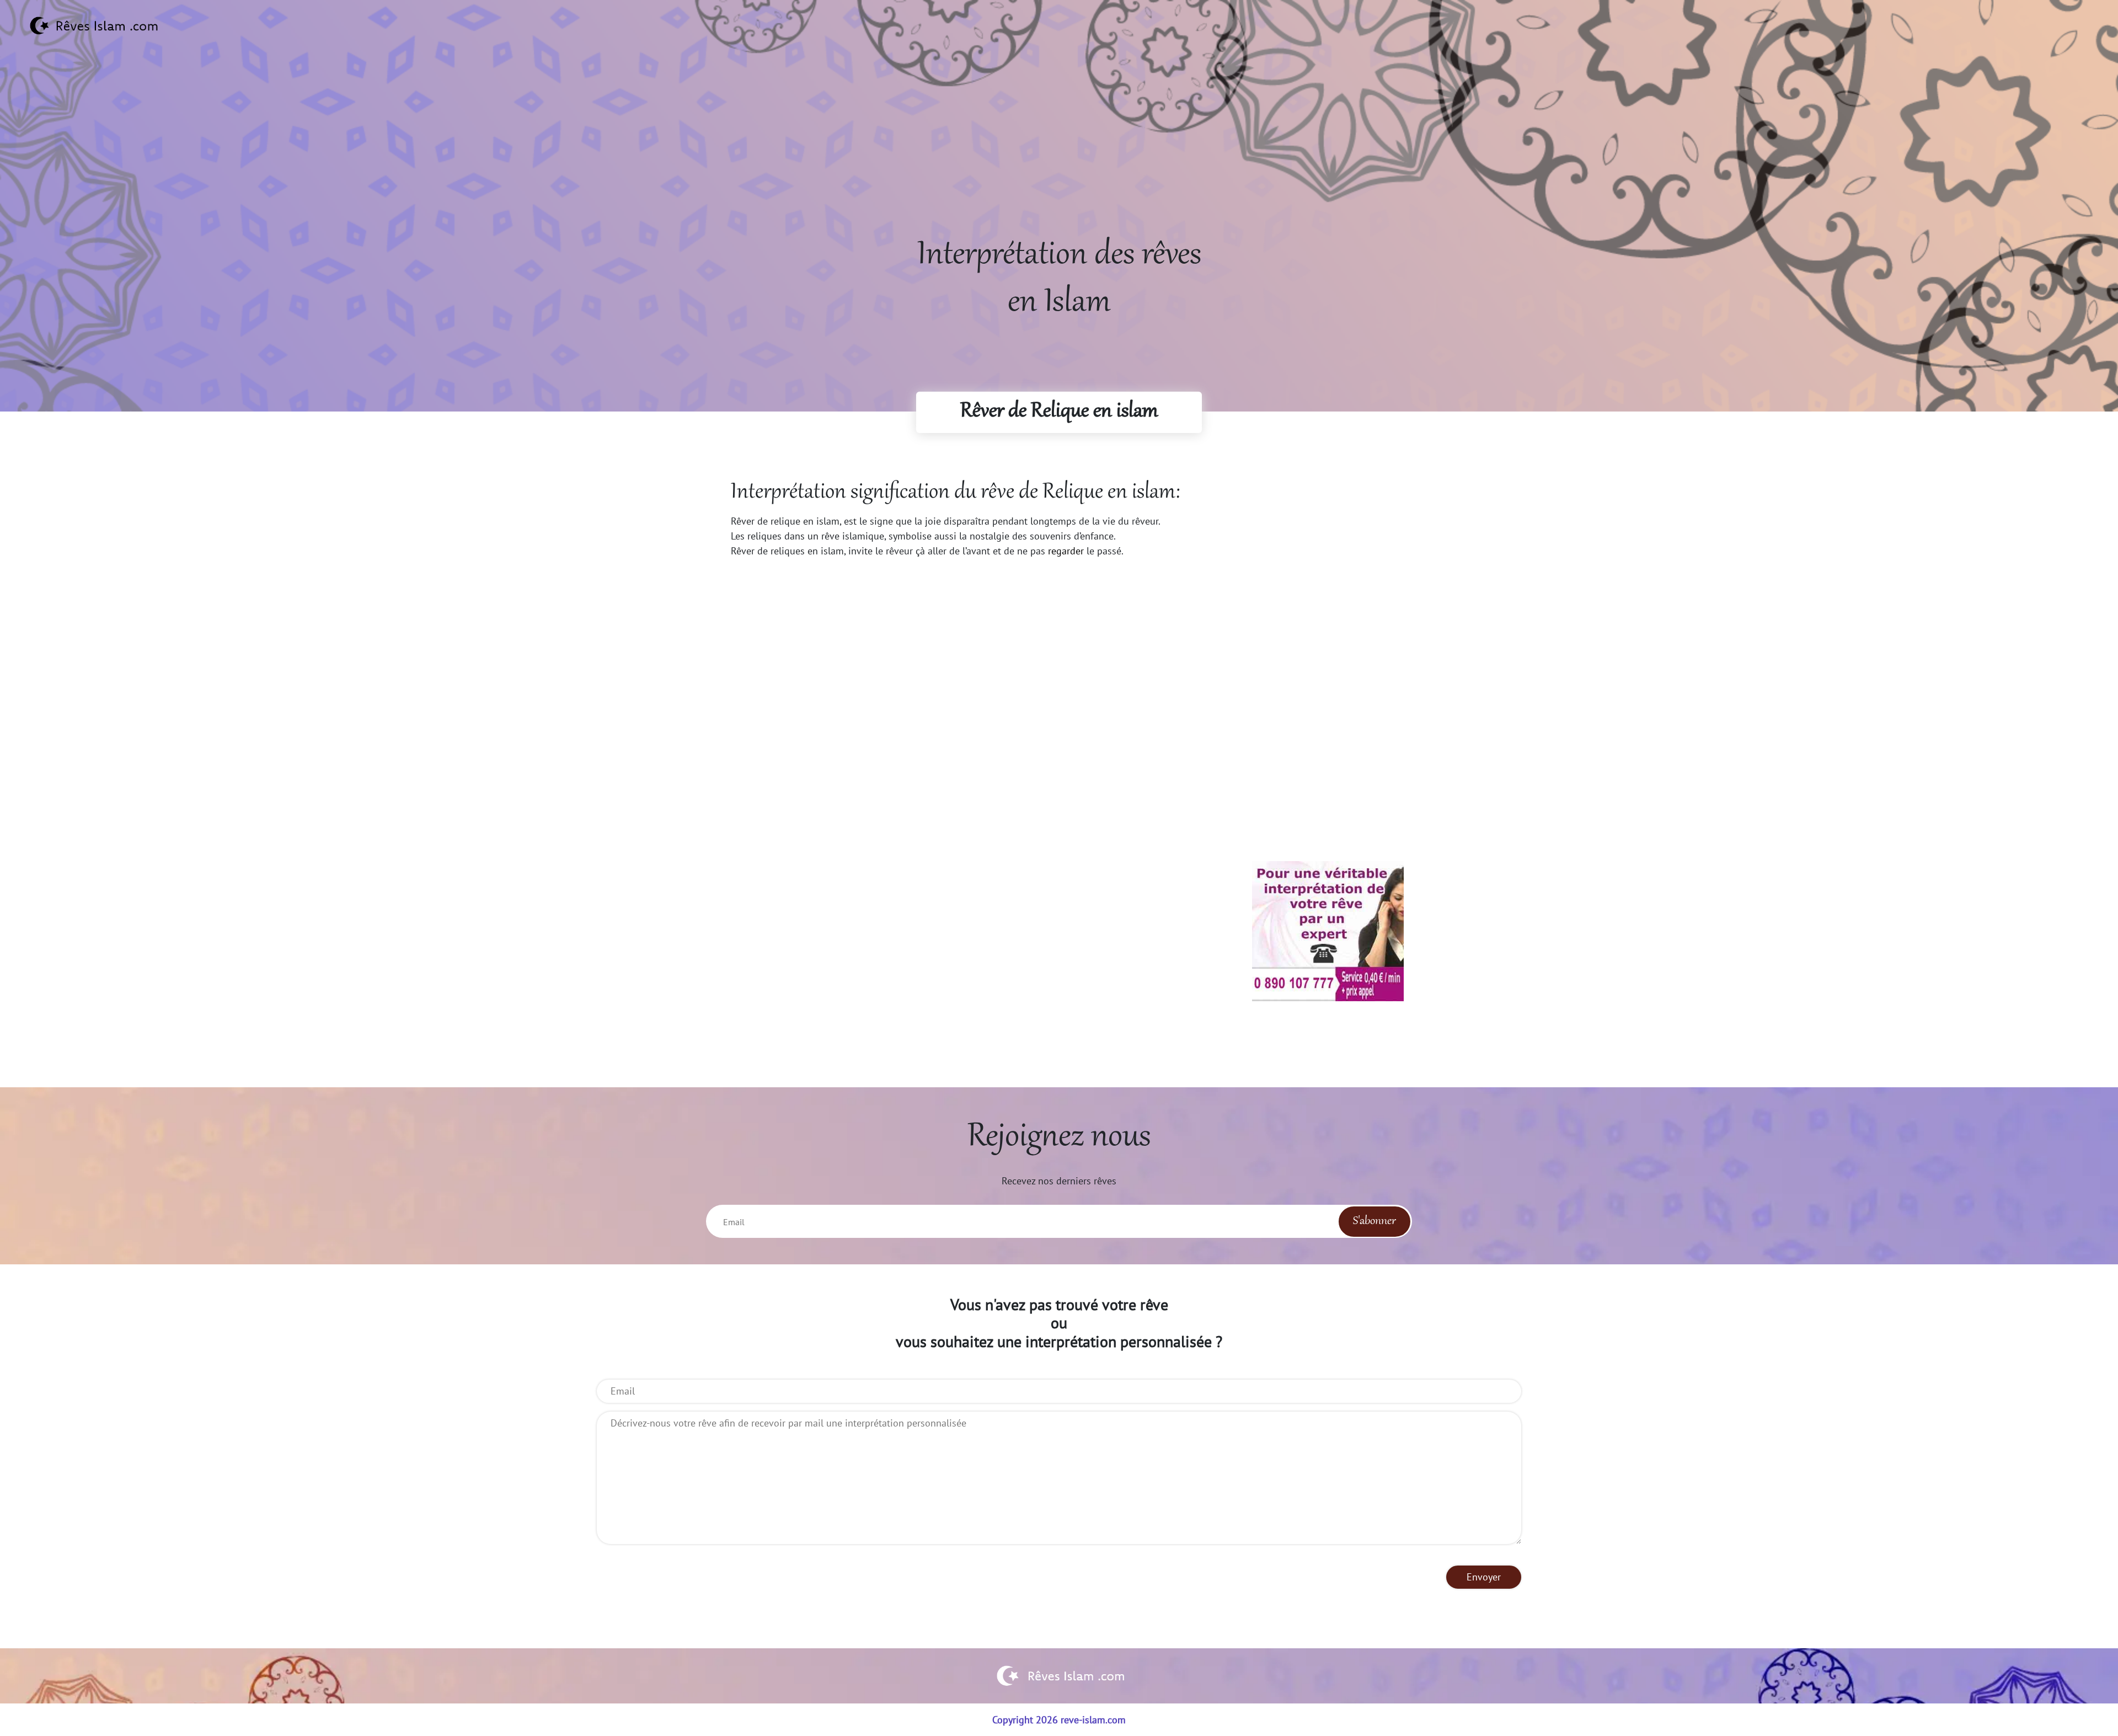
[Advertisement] (1059, 155)
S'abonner (1374, 1221)
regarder (1066, 551)
